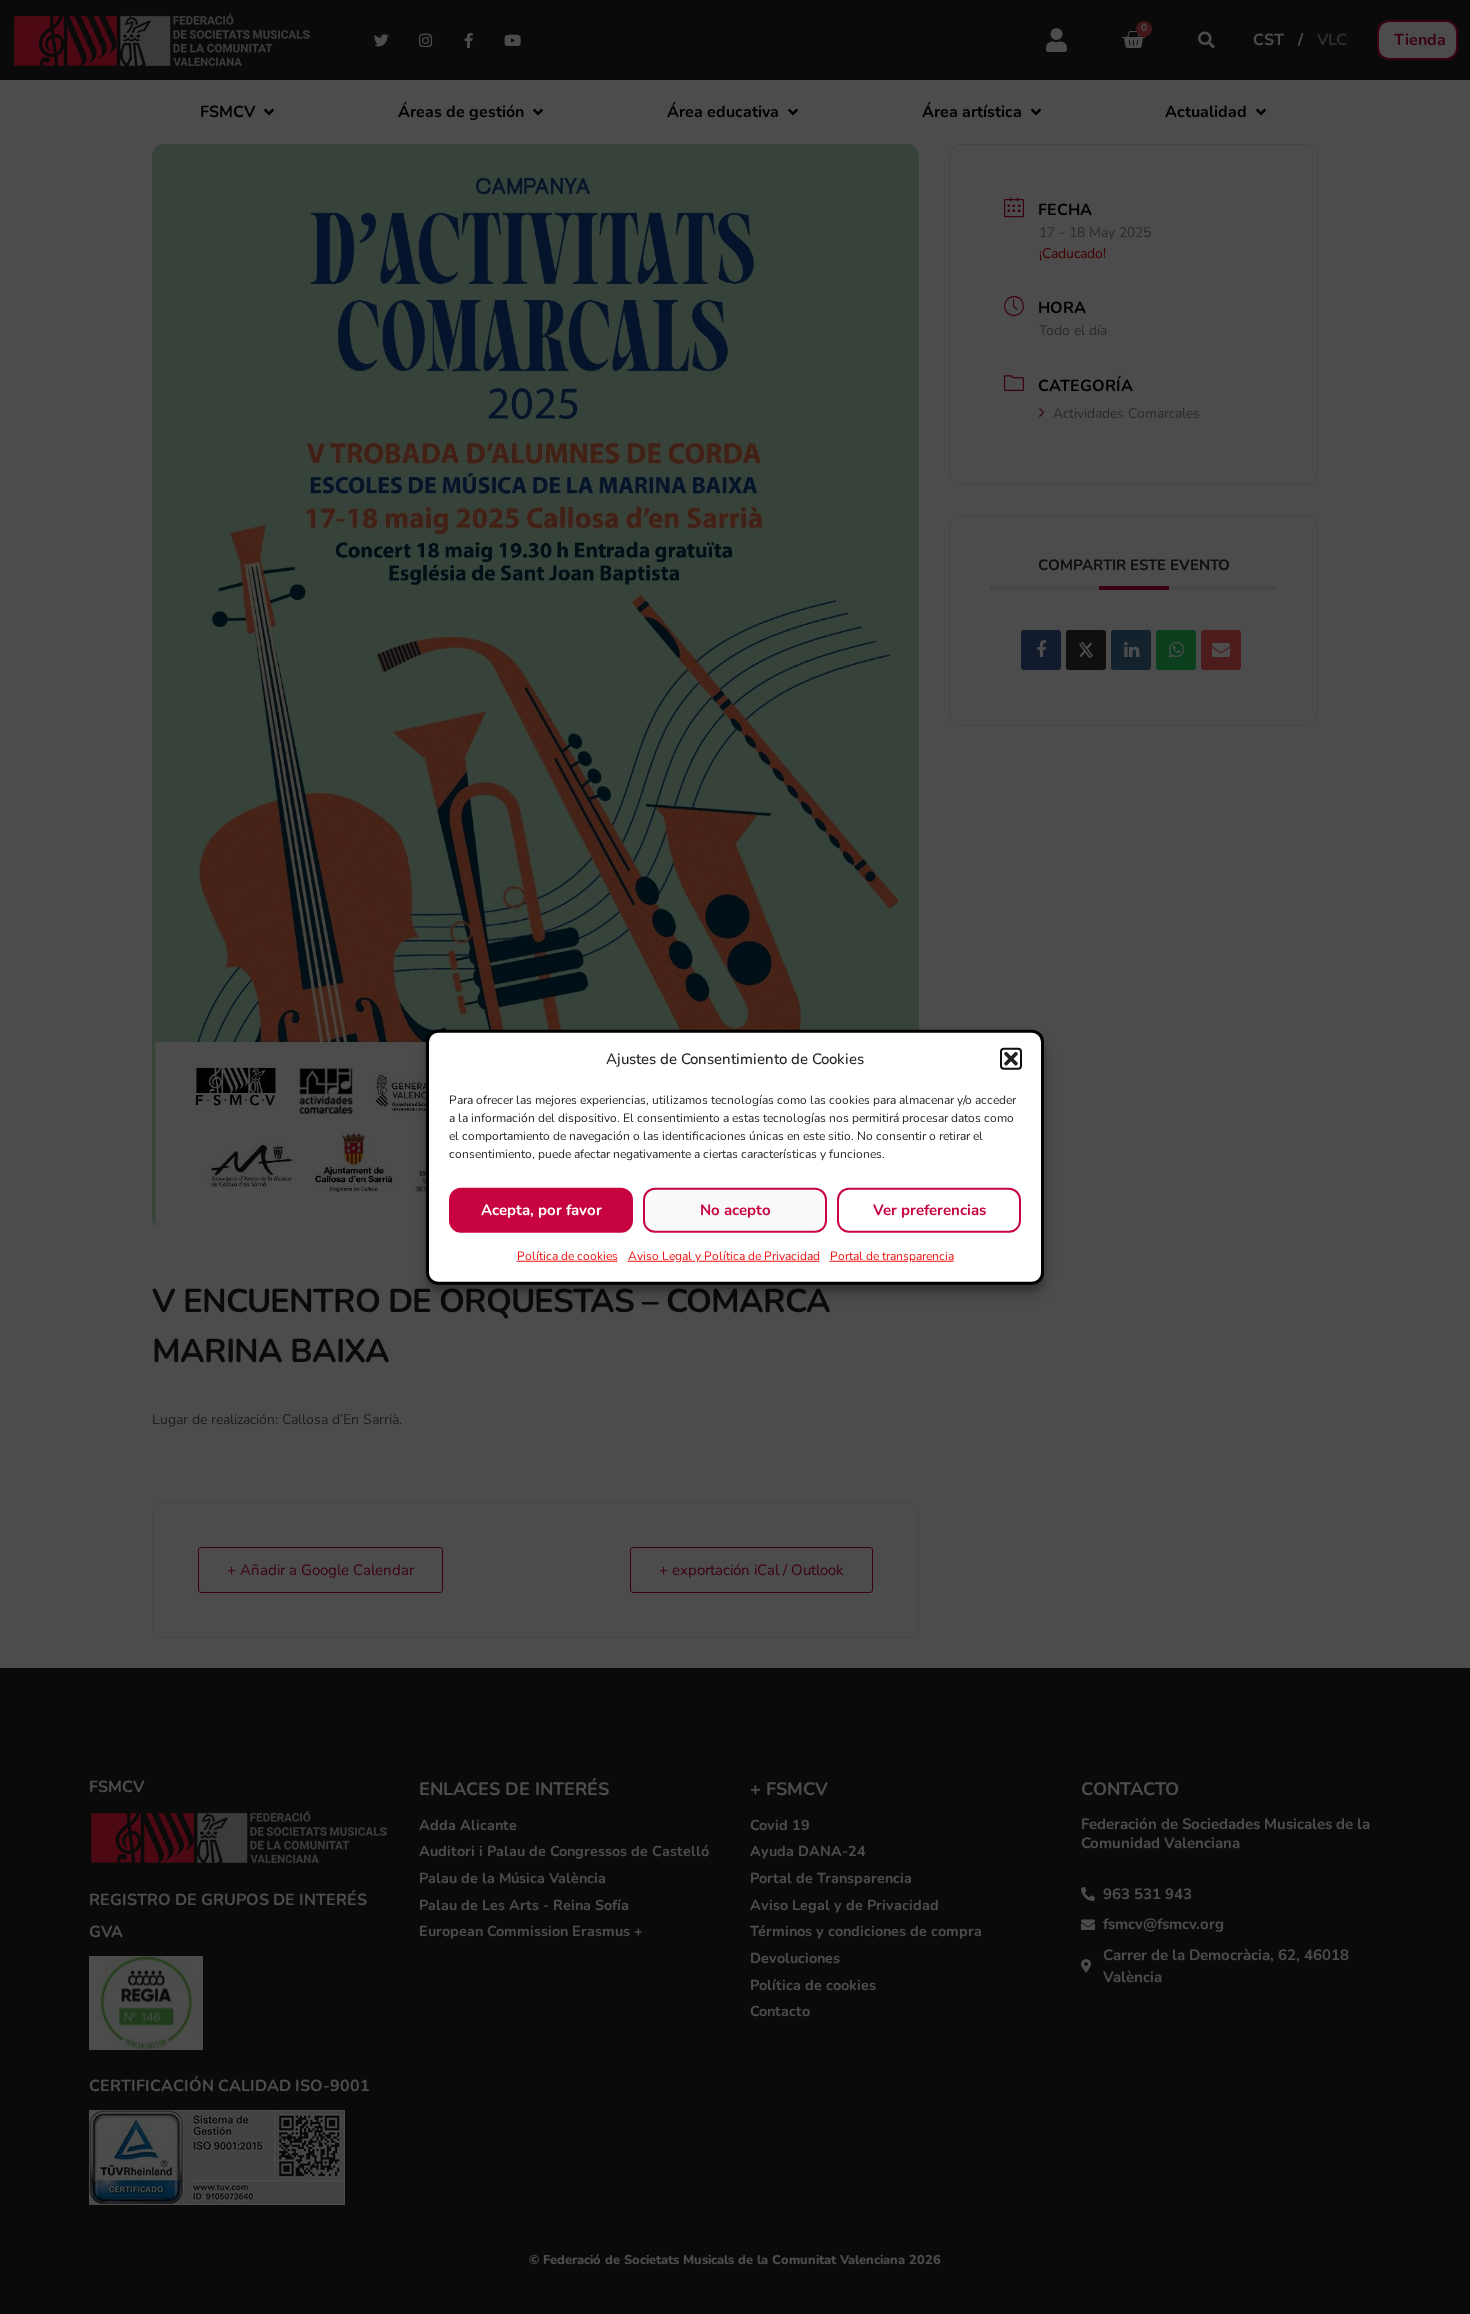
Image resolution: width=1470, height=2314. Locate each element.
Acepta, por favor (541, 1210)
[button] (1011, 1059)
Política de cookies (567, 1255)
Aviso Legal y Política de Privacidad (724, 1255)
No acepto (735, 1210)
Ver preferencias (929, 1210)
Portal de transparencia (892, 1255)
